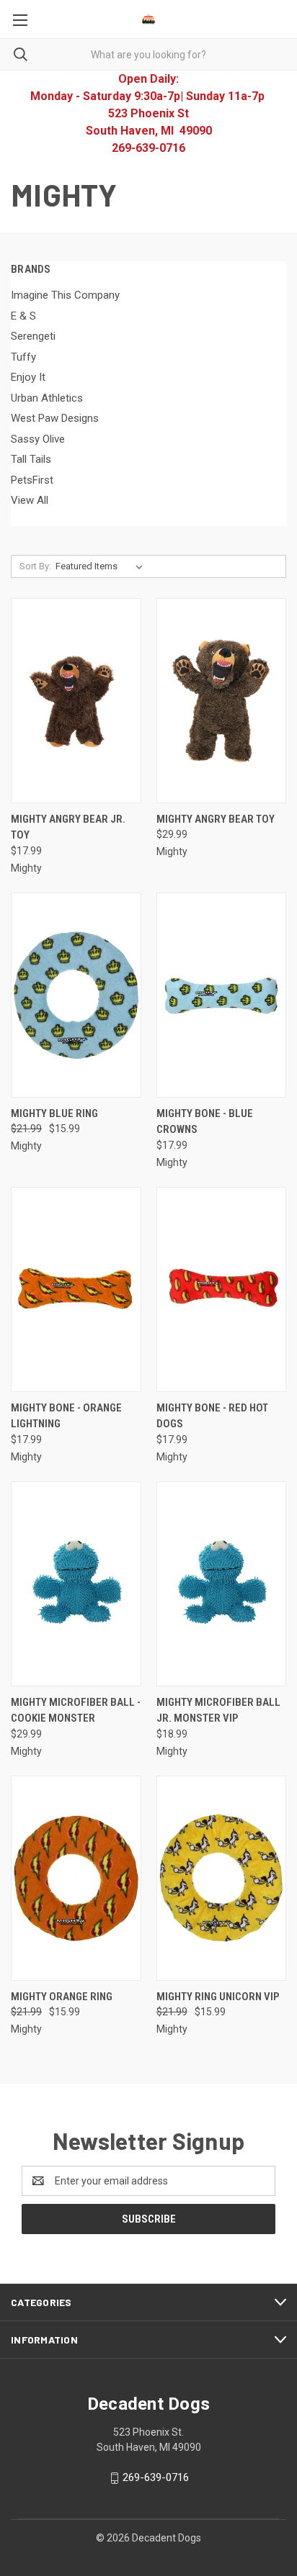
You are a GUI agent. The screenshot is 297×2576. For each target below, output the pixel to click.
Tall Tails (31, 459)
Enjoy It (28, 377)
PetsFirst (32, 480)
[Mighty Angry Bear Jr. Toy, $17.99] (76, 701)
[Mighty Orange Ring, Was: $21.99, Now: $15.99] (76, 1878)
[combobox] (148, 54)
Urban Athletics (47, 398)
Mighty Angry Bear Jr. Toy (68, 827)
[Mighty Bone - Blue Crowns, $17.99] (222, 995)
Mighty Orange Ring (62, 1997)
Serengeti (33, 336)
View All (30, 500)
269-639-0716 (156, 2477)
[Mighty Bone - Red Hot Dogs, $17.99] (222, 1289)
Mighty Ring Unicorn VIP (218, 1997)
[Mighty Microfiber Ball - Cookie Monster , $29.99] (76, 1584)
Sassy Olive (38, 439)
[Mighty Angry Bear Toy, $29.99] (222, 701)
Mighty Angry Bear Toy (216, 819)
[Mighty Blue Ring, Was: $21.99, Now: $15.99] (76, 995)
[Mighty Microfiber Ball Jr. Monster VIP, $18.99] (222, 1584)
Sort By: (35, 566)
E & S (23, 316)
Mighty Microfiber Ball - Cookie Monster (76, 1710)
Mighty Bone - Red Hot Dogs (212, 1416)
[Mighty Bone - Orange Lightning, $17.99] (76, 1289)
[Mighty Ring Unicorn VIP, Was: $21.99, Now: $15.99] (222, 1878)
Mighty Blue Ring (54, 1113)
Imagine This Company (65, 295)
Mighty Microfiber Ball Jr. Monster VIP (218, 1710)
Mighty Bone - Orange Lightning (66, 1416)
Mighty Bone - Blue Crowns (205, 1122)
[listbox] (102, 566)
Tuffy (23, 357)
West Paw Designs (55, 418)
